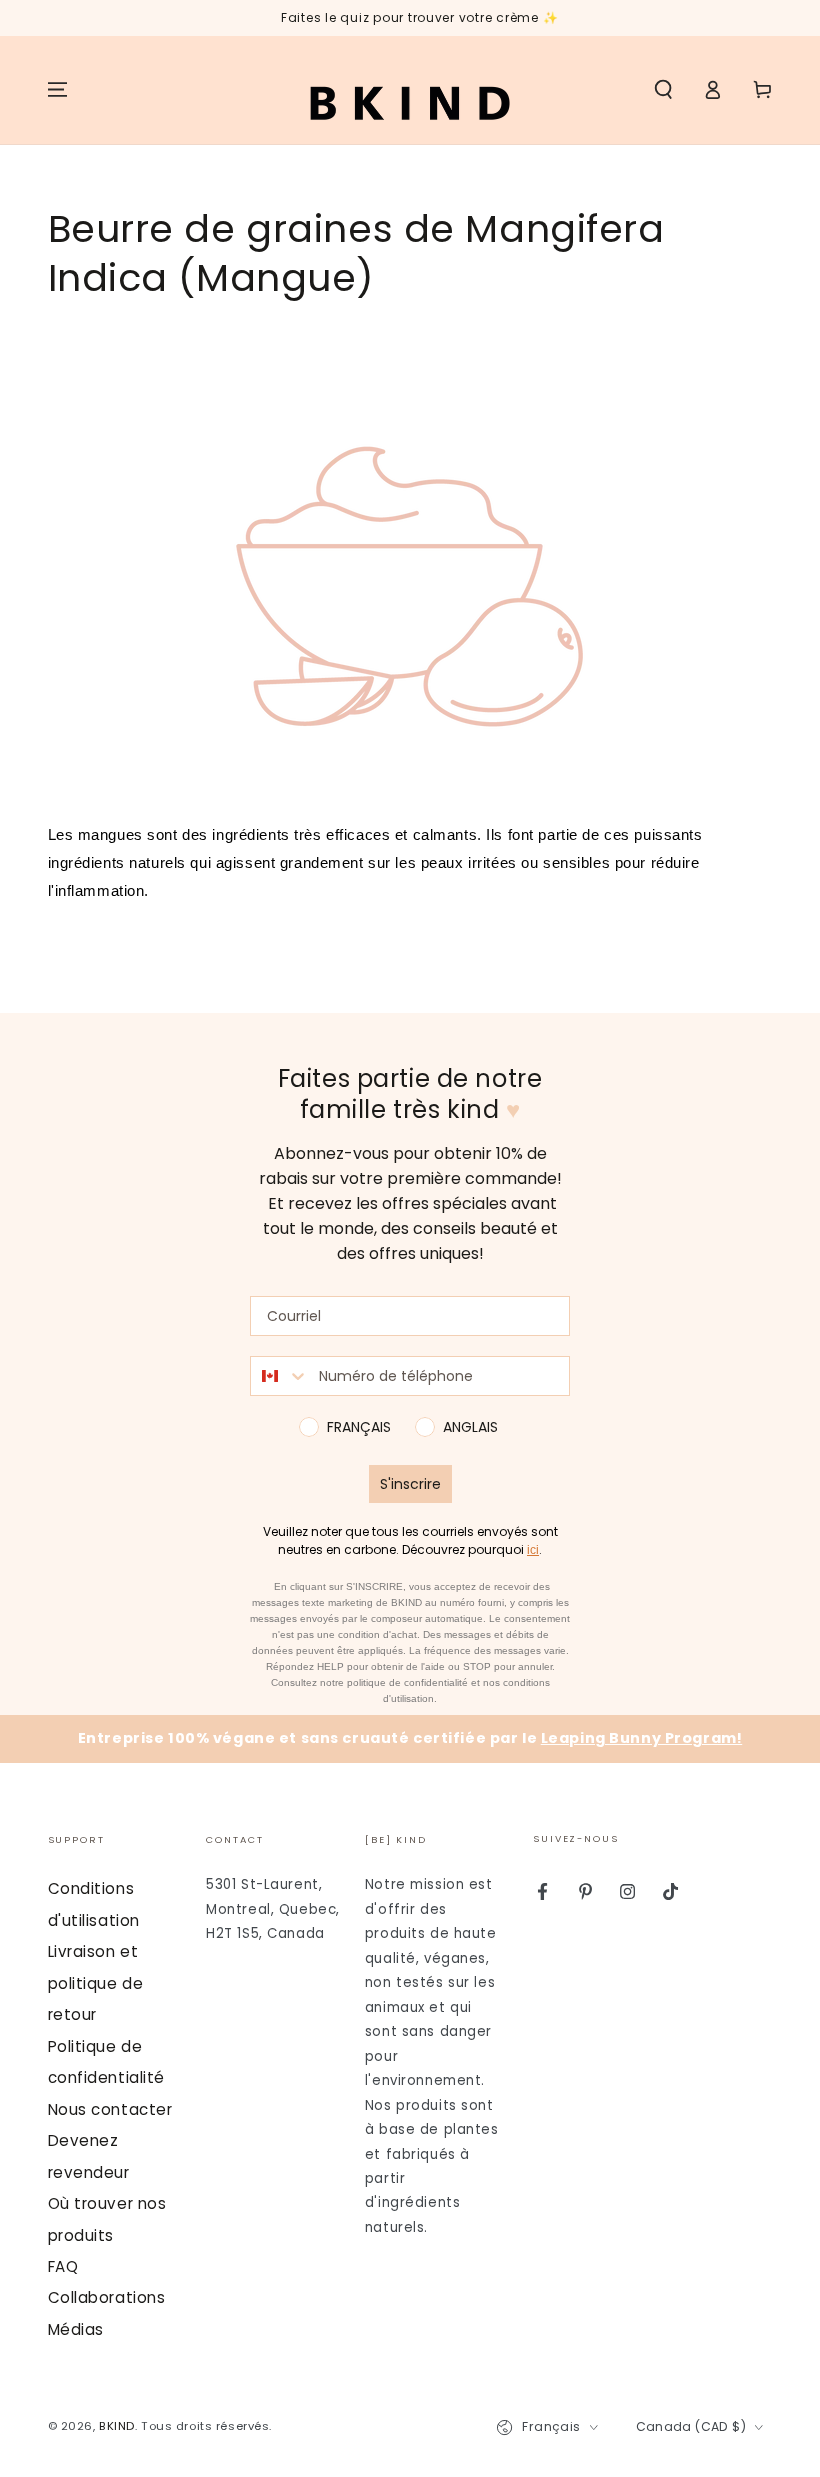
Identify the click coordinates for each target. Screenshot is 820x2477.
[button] (663, 90)
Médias (76, 2329)
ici (533, 1550)
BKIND (117, 2426)
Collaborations (107, 2297)
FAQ (63, 2266)
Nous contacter (110, 2109)
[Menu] (57, 90)
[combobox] (280, 1376)
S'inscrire (410, 1484)
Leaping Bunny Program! (642, 1738)
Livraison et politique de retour (96, 1983)
